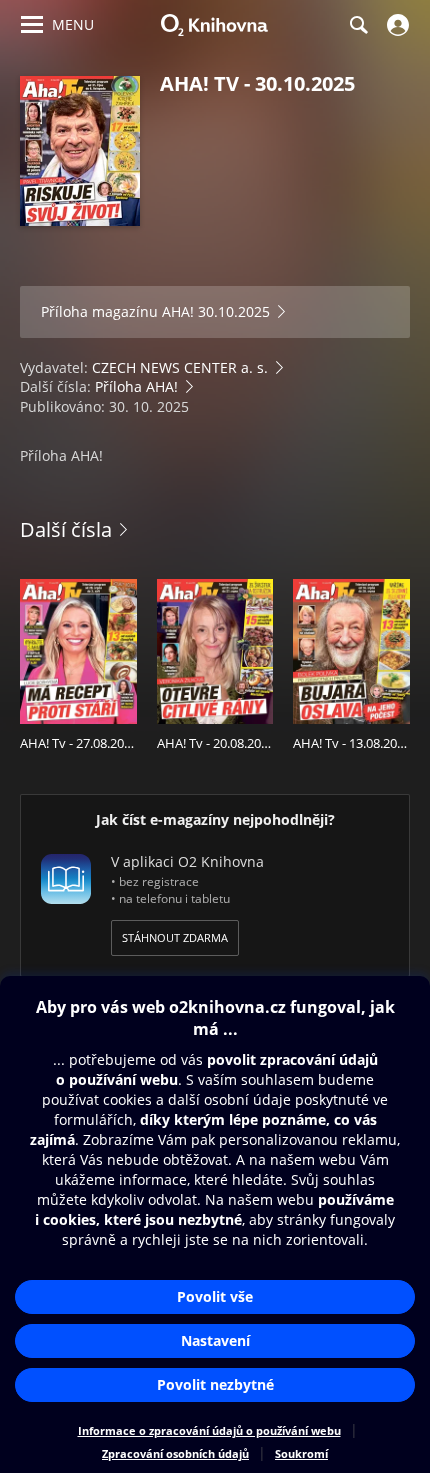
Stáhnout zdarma (175, 937)
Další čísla (66, 529)
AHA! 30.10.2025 (216, 311)
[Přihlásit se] (395, 25)
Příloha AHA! (136, 386)
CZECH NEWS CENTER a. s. (180, 367)
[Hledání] (358, 25)
